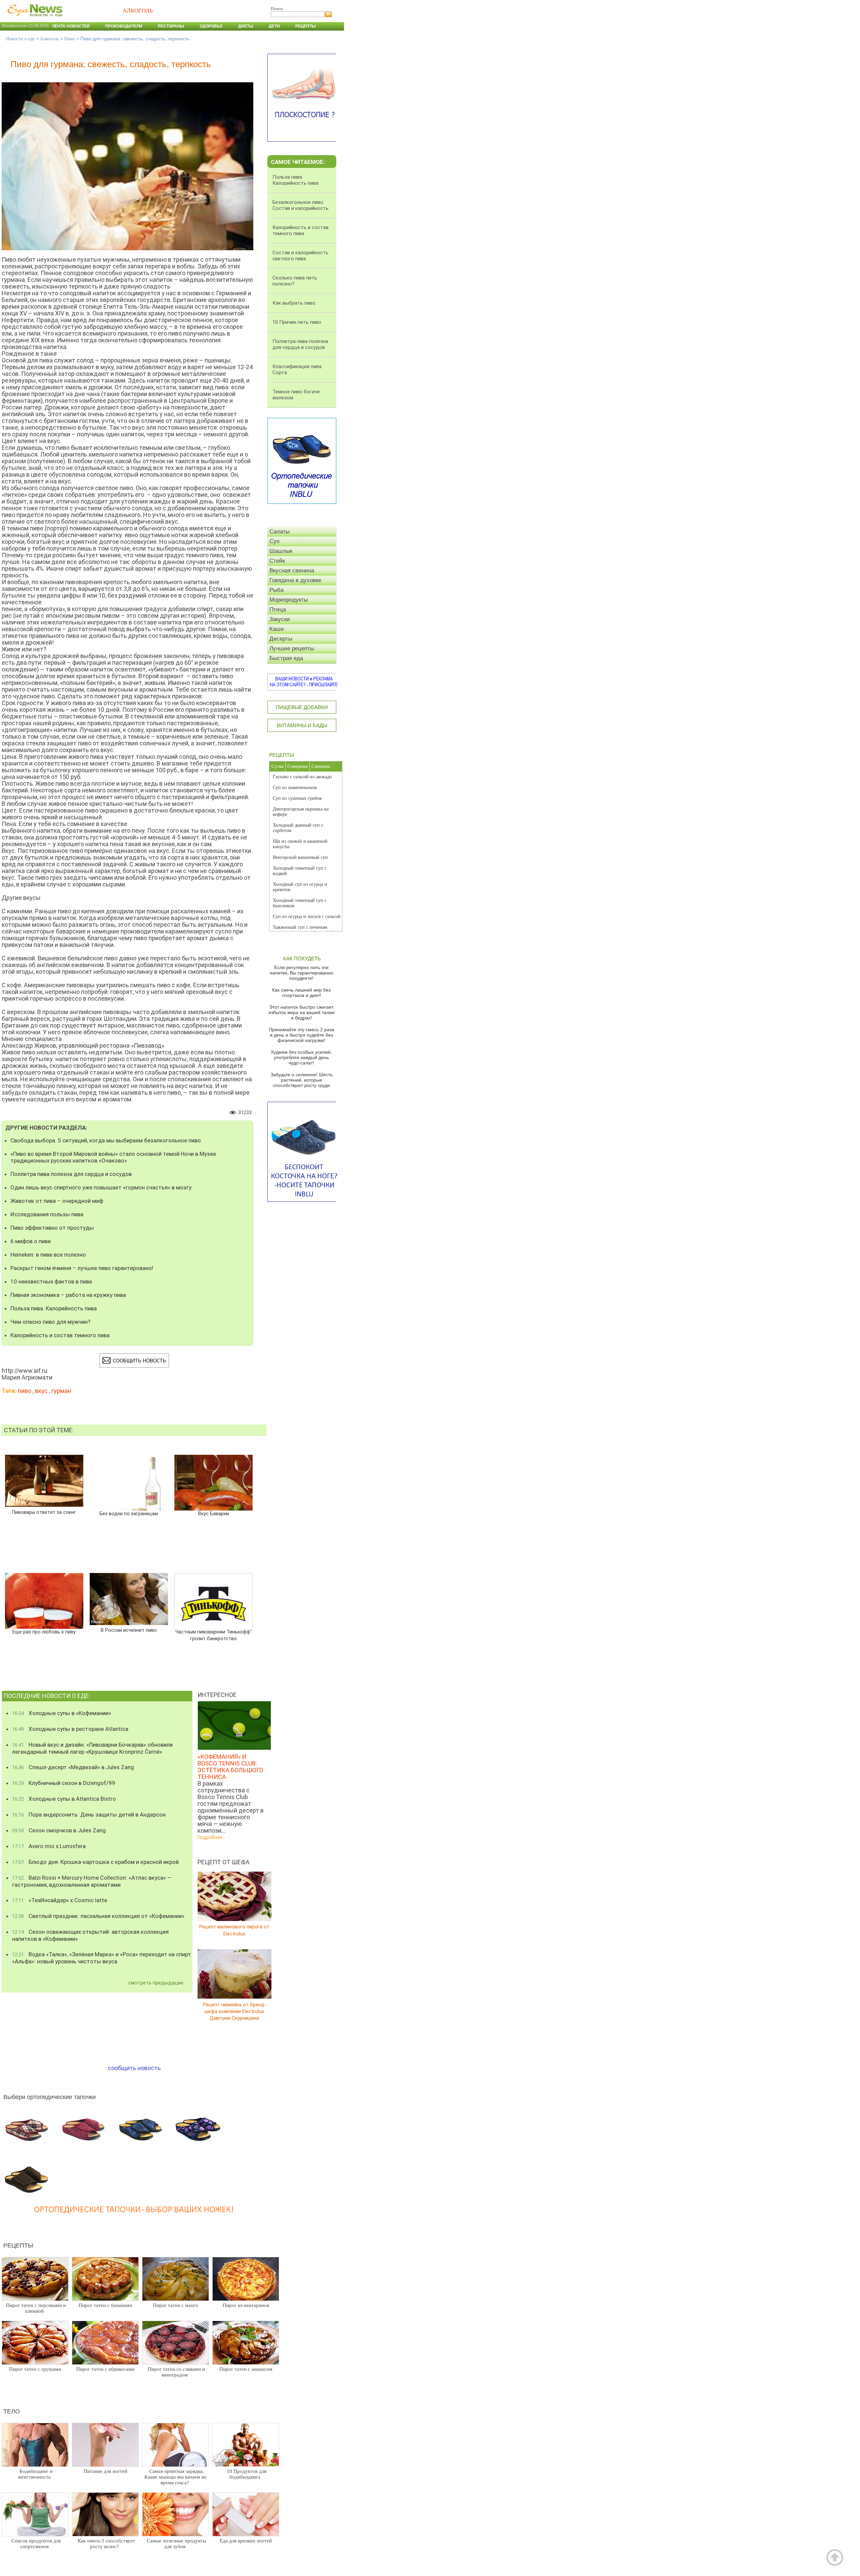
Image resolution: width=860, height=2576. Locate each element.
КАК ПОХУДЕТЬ (302, 958)
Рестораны (171, 26)
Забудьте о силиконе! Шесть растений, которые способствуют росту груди (302, 1080)
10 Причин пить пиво (297, 322)
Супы (277, 766)
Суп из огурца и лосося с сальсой (307, 916)
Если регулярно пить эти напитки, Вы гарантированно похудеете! (302, 973)
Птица (278, 609)
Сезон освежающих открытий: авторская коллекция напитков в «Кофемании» (90, 1935)
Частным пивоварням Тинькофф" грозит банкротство (213, 1635)
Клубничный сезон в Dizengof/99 (64, 1783)
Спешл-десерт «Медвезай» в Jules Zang (73, 1767)
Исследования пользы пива (47, 1214)
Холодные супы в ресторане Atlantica (70, 1729)
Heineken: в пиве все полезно (48, 1255)
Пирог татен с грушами (35, 2369)
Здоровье (211, 26)
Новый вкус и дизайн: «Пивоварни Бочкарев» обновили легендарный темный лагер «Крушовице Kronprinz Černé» (92, 1748)
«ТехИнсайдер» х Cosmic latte (60, 1900)
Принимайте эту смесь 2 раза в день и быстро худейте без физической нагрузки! (302, 1035)
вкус (41, 1391)
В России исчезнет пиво (129, 1630)
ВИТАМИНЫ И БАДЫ (302, 725)
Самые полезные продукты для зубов (177, 2544)
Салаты (279, 532)
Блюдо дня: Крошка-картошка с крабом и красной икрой (95, 1862)
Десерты (281, 639)
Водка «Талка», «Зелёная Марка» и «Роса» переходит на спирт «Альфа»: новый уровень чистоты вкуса (102, 1958)
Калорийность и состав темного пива (60, 1335)
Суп (274, 541)
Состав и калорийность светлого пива (300, 256)
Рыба (276, 590)
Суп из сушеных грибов (297, 798)
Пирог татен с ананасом (246, 2369)
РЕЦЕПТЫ (282, 755)
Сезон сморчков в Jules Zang (59, 1830)
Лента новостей (71, 26)
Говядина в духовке (295, 580)
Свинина (321, 766)
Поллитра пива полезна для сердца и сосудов (71, 1174)
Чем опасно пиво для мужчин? (50, 1322)
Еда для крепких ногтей (246, 2541)
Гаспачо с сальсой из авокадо (302, 777)
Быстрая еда (286, 658)
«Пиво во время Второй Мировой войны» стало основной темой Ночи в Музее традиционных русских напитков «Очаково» (113, 1157)
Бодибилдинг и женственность (35, 2474)
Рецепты (306, 26)
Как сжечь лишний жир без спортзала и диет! (301, 993)
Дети (274, 26)
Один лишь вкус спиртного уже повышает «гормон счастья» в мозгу (101, 1187)
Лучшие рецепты (292, 648)
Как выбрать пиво (294, 303)
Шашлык (281, 551)
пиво (25, 1391)
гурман (61, 1391)
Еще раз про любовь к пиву (44, 1632)
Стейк (277, 561)
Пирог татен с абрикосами (105, 2369)
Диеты (246, 26)
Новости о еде (20, 39)
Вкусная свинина (292, 571)
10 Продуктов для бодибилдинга (247, 2474)
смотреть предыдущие (156, 1983)
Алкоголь (49, 39)
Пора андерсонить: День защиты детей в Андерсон (89, 1815)
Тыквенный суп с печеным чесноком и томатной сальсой (303, 930)
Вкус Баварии (214, 1514)
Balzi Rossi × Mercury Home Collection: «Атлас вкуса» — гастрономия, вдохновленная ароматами (92, 1881)
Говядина (297, 766)
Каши (277, 629)
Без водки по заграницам (129, 1514)
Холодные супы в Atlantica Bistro (64, 1799)
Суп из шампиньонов (295, 788)
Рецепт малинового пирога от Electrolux (234, 1930)
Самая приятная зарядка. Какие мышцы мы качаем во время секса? (176, 2477)
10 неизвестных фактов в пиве (51, 1281)
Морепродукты (289, 600)
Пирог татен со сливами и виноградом (176, 2372)
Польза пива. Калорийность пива (54, 1308)
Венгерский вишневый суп (300, 857)
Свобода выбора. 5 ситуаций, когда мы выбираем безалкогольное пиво (106, 1140)
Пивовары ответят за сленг (44, 1512)
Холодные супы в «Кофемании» (62, 1713)
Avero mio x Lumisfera (49, 1846)
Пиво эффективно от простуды (52, 1228)
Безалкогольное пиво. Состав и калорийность (300, 205)
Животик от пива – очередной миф (57, 1201)
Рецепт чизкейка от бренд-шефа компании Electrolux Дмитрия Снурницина (234, 2011)
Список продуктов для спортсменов (36, 2544)
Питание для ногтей (105, 2471)
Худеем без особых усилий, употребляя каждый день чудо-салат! (301, 1057)
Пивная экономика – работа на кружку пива (68, 1295)
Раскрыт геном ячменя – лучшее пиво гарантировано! (82, 1268)
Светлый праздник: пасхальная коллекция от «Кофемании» (98, 1916)
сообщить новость (134, 2068)
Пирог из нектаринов (246, 2305)
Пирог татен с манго (176, 2305)
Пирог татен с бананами (105, 2305)
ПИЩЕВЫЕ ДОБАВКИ (302, 707)
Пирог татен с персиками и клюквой (36, 2308)
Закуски (280, 619)
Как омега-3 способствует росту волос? (106, 2544)
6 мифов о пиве (31, 1241)
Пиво (70, 39)
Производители (124, 26)
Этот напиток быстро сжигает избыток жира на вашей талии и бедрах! (302, 1012)
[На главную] (34, 20)
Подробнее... (211, 1837)
